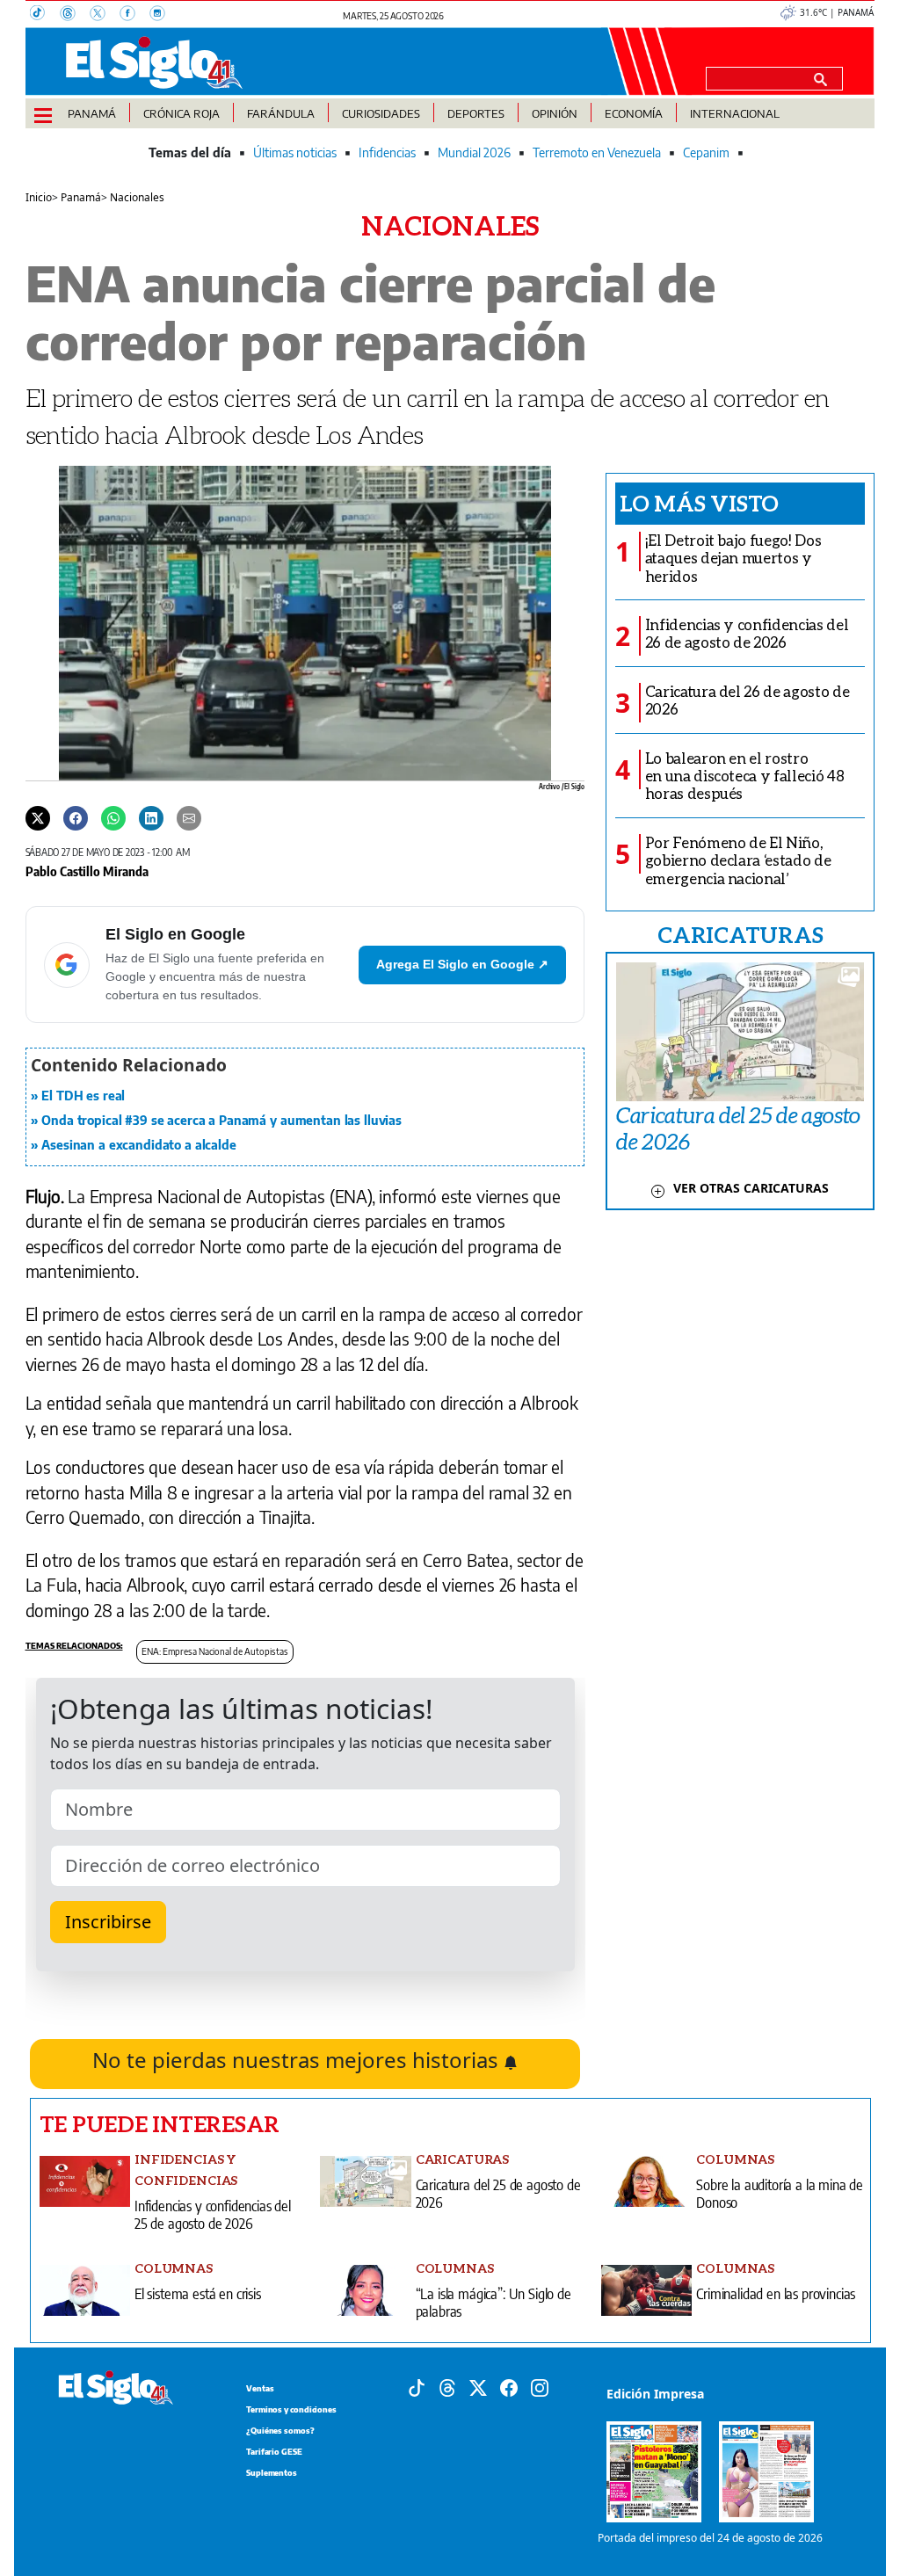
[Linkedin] (151, 817)
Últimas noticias (295, 152)
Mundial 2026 (474, 152)
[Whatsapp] (113, 817)
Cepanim (706, 152)
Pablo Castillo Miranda (87, 871)
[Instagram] (163, 15)
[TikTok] (45, 15)
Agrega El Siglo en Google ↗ (462, 964)
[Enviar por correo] (189, 817)
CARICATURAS (740, 934)
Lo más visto (699, 503)
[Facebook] (134, 15)
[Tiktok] (417, 2386)
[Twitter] (38, 817)
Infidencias (387, 152)
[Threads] (75, 15)
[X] (105, 15)
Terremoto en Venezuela (597, 152)
